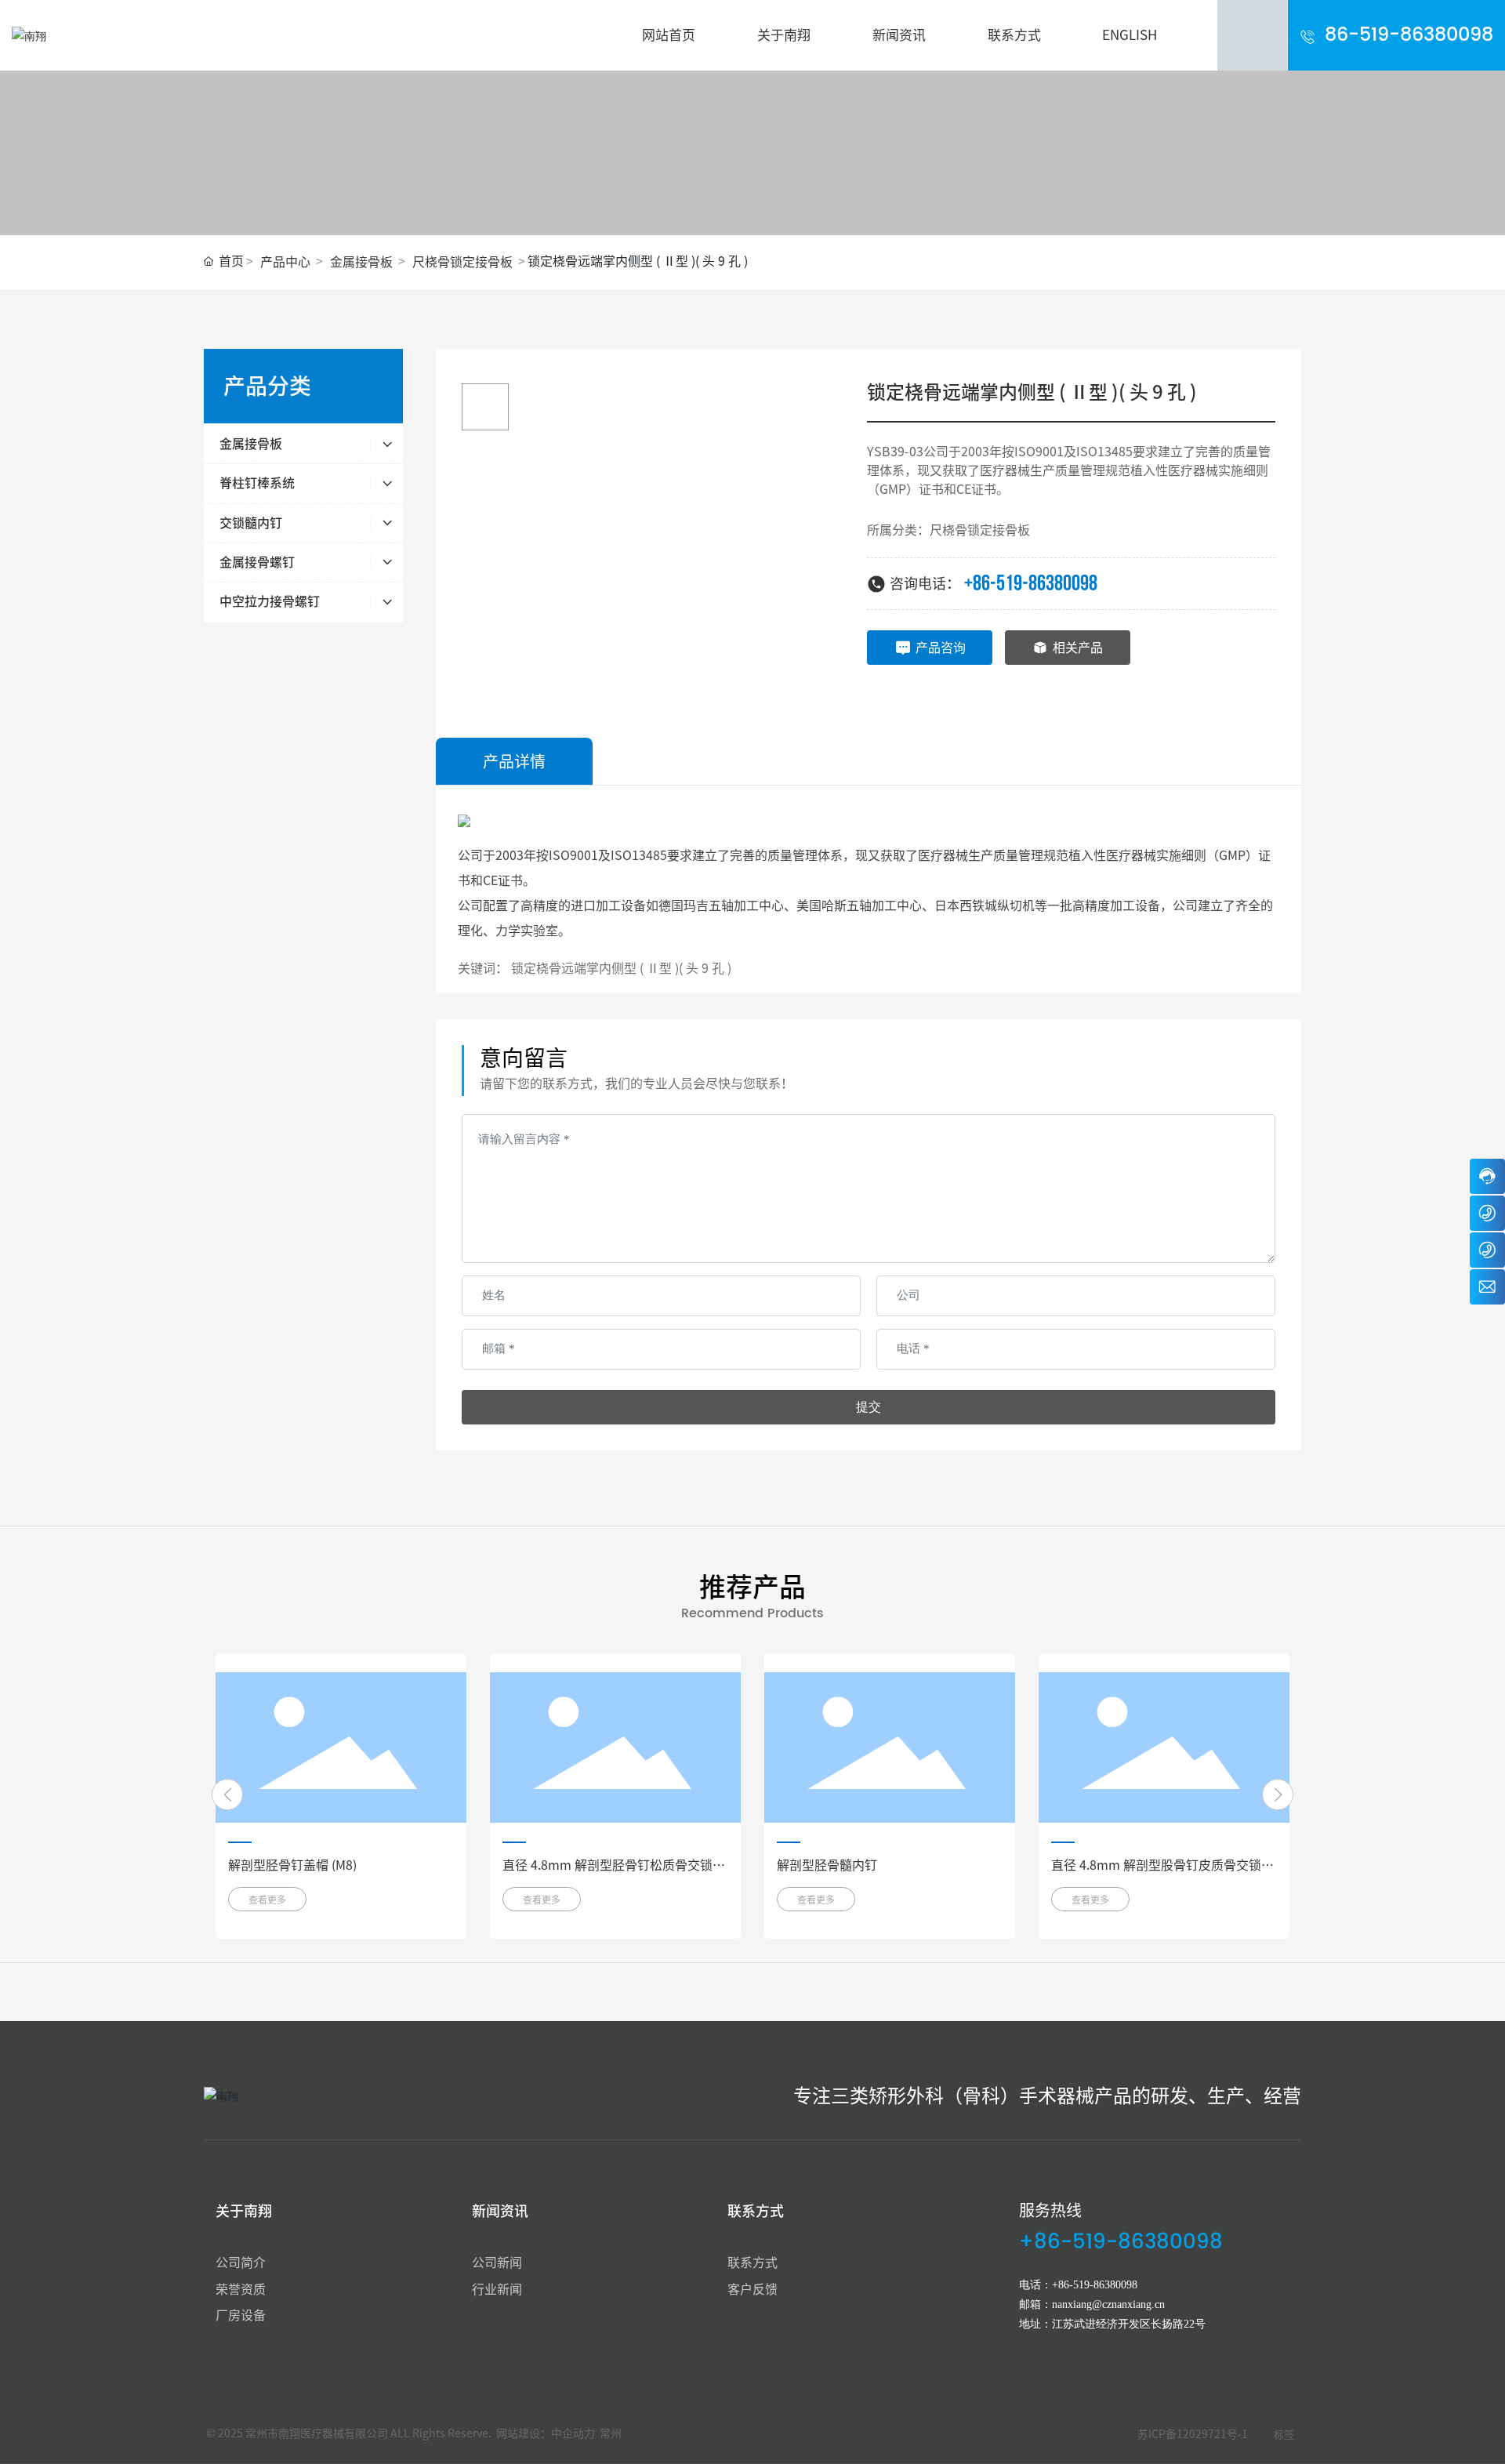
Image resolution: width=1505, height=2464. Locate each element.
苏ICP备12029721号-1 (1193, 2434)
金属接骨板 (361, 262)
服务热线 (1050, 2210)
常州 (611, 2433)
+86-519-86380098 (1031, 584)
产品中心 (285, 262)
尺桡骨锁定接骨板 (462, 262)
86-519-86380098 (1409, 35)
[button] (227, 1794)
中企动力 (573, 2433)
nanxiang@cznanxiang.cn (1108, 2304)
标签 (1284, 2435)
